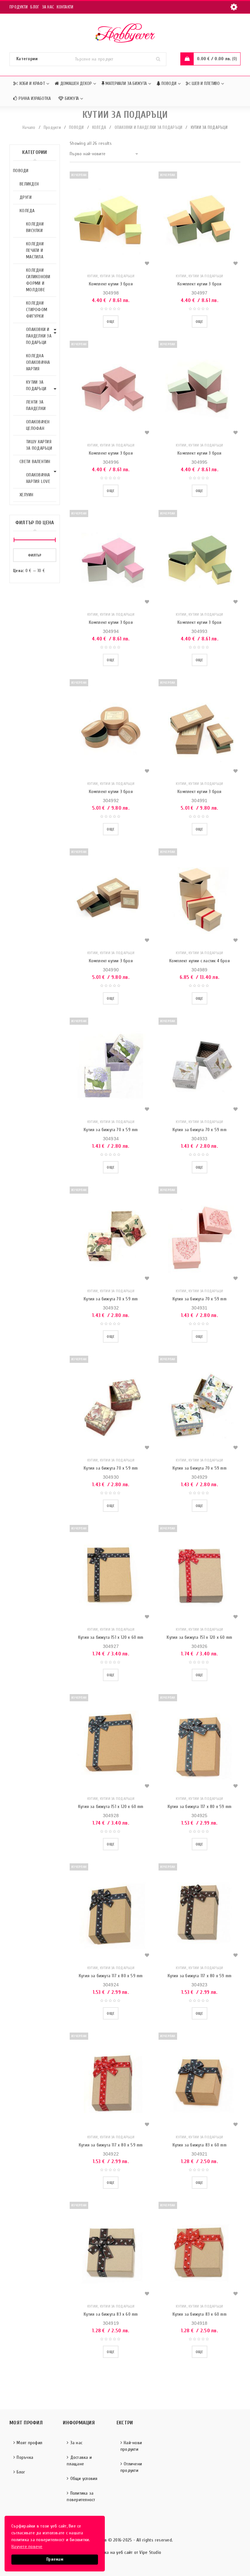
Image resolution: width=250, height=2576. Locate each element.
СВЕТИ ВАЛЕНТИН (35, 462)
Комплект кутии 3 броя (111, 284)
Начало (29, 127)
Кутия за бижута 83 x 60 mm (200, 2145)
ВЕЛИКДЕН (29, 184)
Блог (35, 7)
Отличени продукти (131, 2467)
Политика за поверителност (81, 2496)
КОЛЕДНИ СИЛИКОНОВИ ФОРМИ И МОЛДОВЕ (38, 280)
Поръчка (25, 2457)
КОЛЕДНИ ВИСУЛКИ (35, 227)
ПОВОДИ (76, 127)
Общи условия (84, 2479)
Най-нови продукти (131, 2446)
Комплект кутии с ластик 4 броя (200, 961)
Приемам (55, 2559)
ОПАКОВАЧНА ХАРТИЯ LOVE (38, 478)
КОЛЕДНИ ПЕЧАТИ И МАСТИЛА (35, 250)
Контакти (65, 7)
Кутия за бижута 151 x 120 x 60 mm (111, 1637)
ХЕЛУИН (27, 495)
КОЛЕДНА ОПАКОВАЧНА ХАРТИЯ (38, 362)
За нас (48, 7)
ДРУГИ (26, 197)
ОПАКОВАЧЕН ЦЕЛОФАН (38, 425)
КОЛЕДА (99, 127)
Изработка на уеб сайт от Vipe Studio (125, 2552)
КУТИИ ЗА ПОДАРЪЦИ (36, 385)
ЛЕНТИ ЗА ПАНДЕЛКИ (36, 405)
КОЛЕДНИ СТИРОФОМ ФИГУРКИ (37, 310)
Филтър (35, 555)
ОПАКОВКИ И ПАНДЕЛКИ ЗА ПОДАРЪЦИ (149, 127)
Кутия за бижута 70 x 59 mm (111, 1130)
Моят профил (29, 2443)
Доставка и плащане (79, 2461)
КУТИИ (92, 276)
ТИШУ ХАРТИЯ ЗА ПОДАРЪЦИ (39, 445)
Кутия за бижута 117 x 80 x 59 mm (200, 1807)
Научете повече (27, 2547)
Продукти (19, 7)
